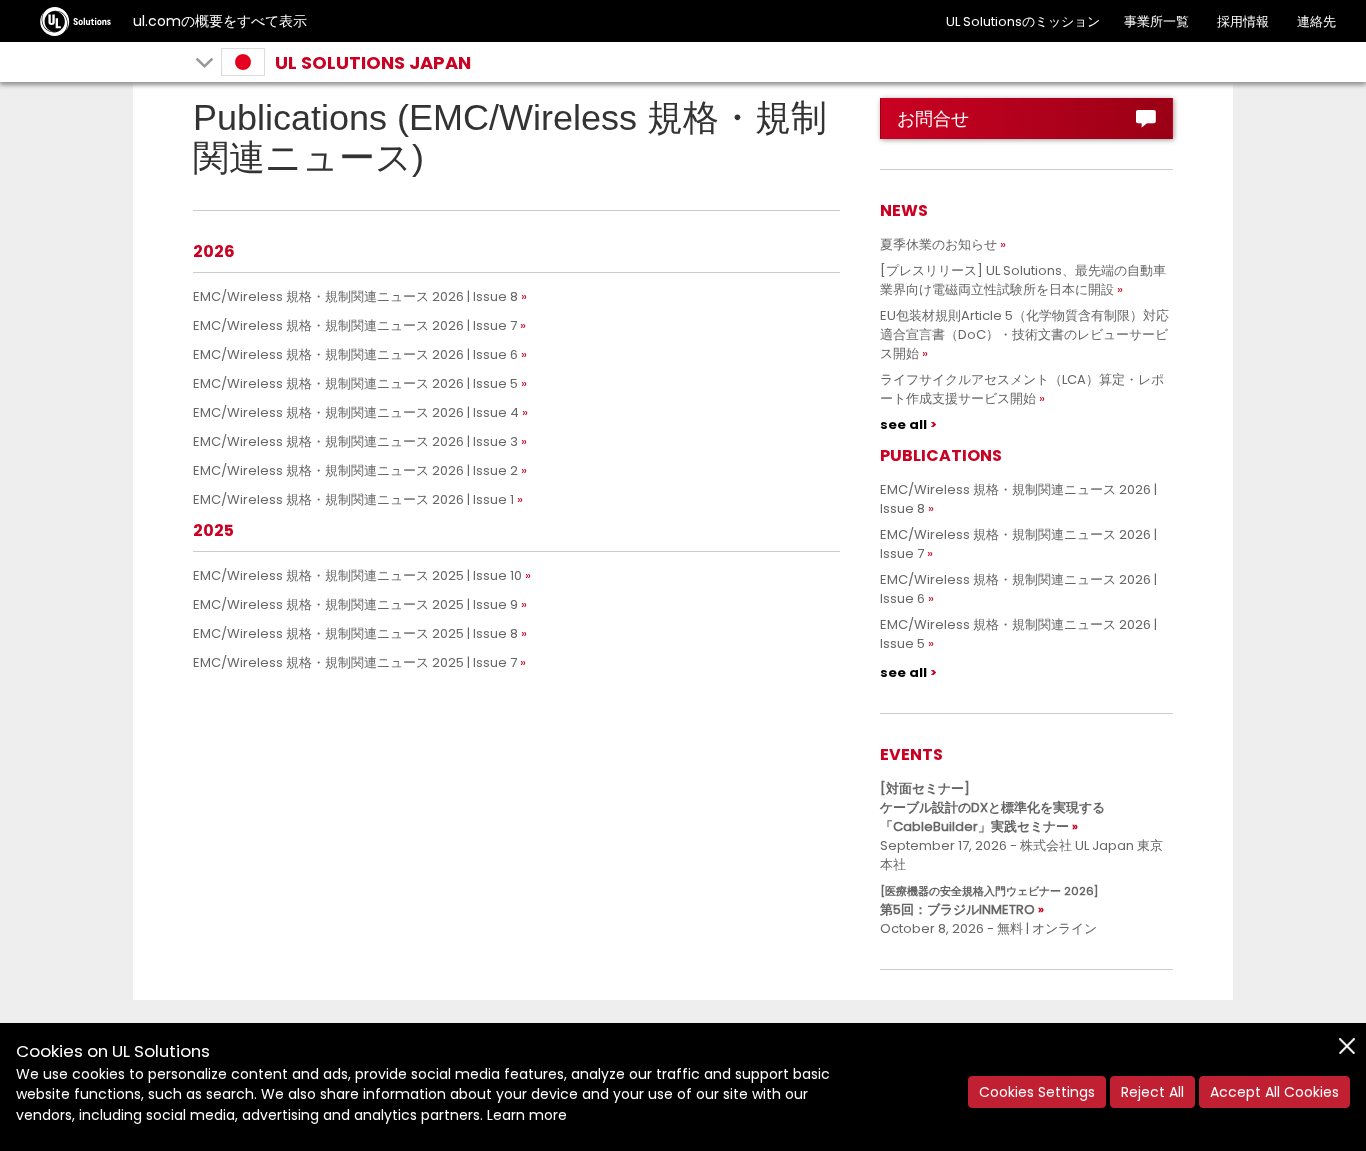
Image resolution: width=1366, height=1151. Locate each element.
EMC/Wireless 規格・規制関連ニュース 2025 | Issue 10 (357, 575)
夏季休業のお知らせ (938, 244)
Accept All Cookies (1274, 1092)
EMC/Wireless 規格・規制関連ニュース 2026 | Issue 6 (355, 354)
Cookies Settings (1037, 1092)
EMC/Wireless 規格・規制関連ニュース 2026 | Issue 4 (356, 412)
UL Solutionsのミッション (1023, 21)
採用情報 (1243, 21)
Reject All (1152, 1092)
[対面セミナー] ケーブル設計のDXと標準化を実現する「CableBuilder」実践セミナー (992, 807)
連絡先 (1316, 21)
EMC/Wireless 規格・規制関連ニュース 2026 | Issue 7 (355, 325)
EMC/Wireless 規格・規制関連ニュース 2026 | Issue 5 (355, 383)
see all (903, 424)
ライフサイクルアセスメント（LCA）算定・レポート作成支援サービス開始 (1022, 389)
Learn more (527, 1115)
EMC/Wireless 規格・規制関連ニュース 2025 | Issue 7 (355, 662)
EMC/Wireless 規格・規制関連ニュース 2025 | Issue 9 (355, 604)
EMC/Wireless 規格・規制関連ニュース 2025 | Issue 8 (355, 633)
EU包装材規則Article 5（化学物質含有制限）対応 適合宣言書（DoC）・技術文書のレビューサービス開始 (1031, 334)
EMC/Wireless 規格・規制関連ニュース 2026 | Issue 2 (355, 470)
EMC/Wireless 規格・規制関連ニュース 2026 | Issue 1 (353, 499)
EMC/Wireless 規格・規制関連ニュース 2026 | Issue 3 (355, 441)
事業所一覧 (1156, 21)
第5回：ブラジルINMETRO (989, 901)
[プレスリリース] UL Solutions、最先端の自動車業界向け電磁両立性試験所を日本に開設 (1023, 280)
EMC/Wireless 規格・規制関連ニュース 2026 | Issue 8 (355, 296)
